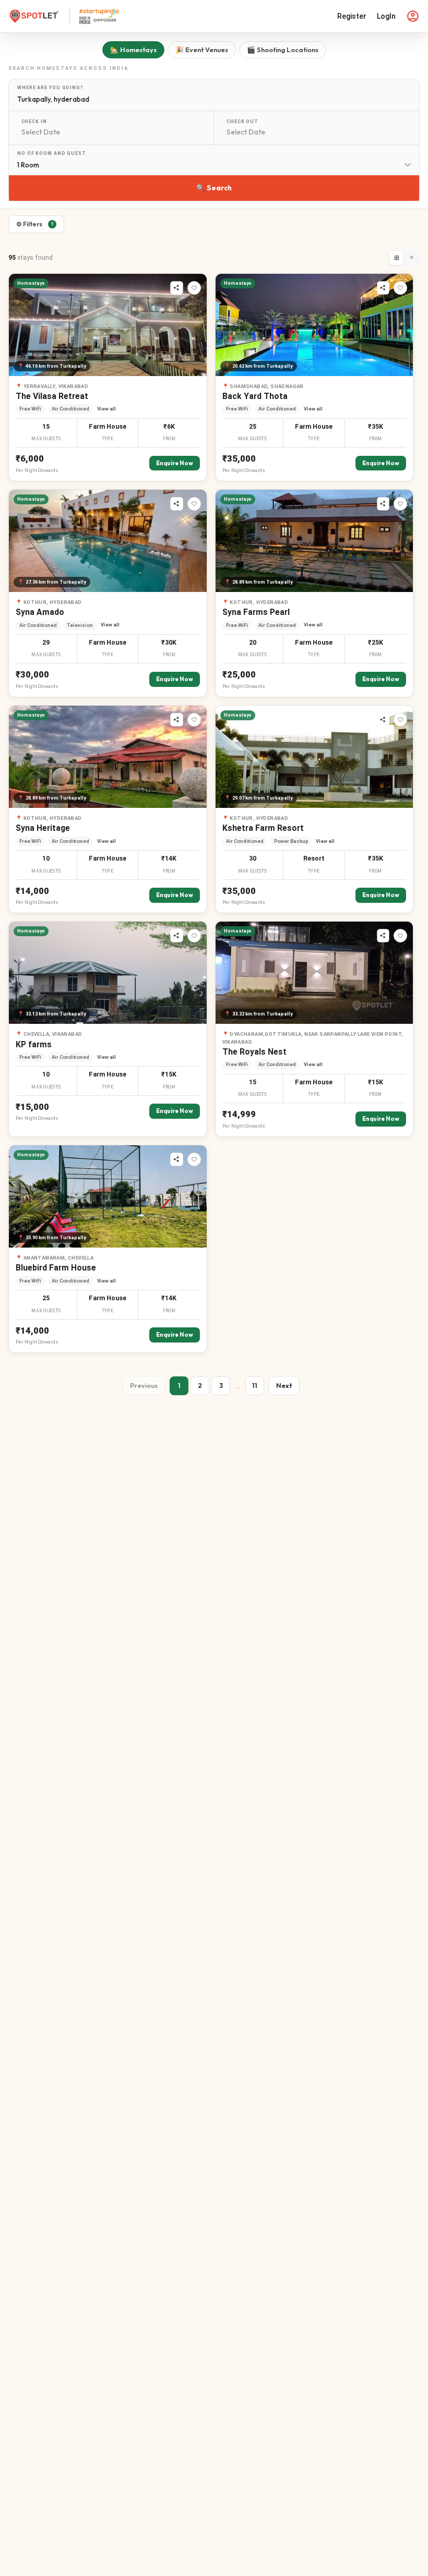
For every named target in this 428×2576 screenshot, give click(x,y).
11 (255, 1385)
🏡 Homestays (133, 50)
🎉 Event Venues (202, 50)
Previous (144, 1385)
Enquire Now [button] (175, 463)
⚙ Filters (35, 224)
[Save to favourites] (194, 288)
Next (284, 1385)
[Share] (177, 288)
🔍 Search (214, 188)
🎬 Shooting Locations (283, 50)
